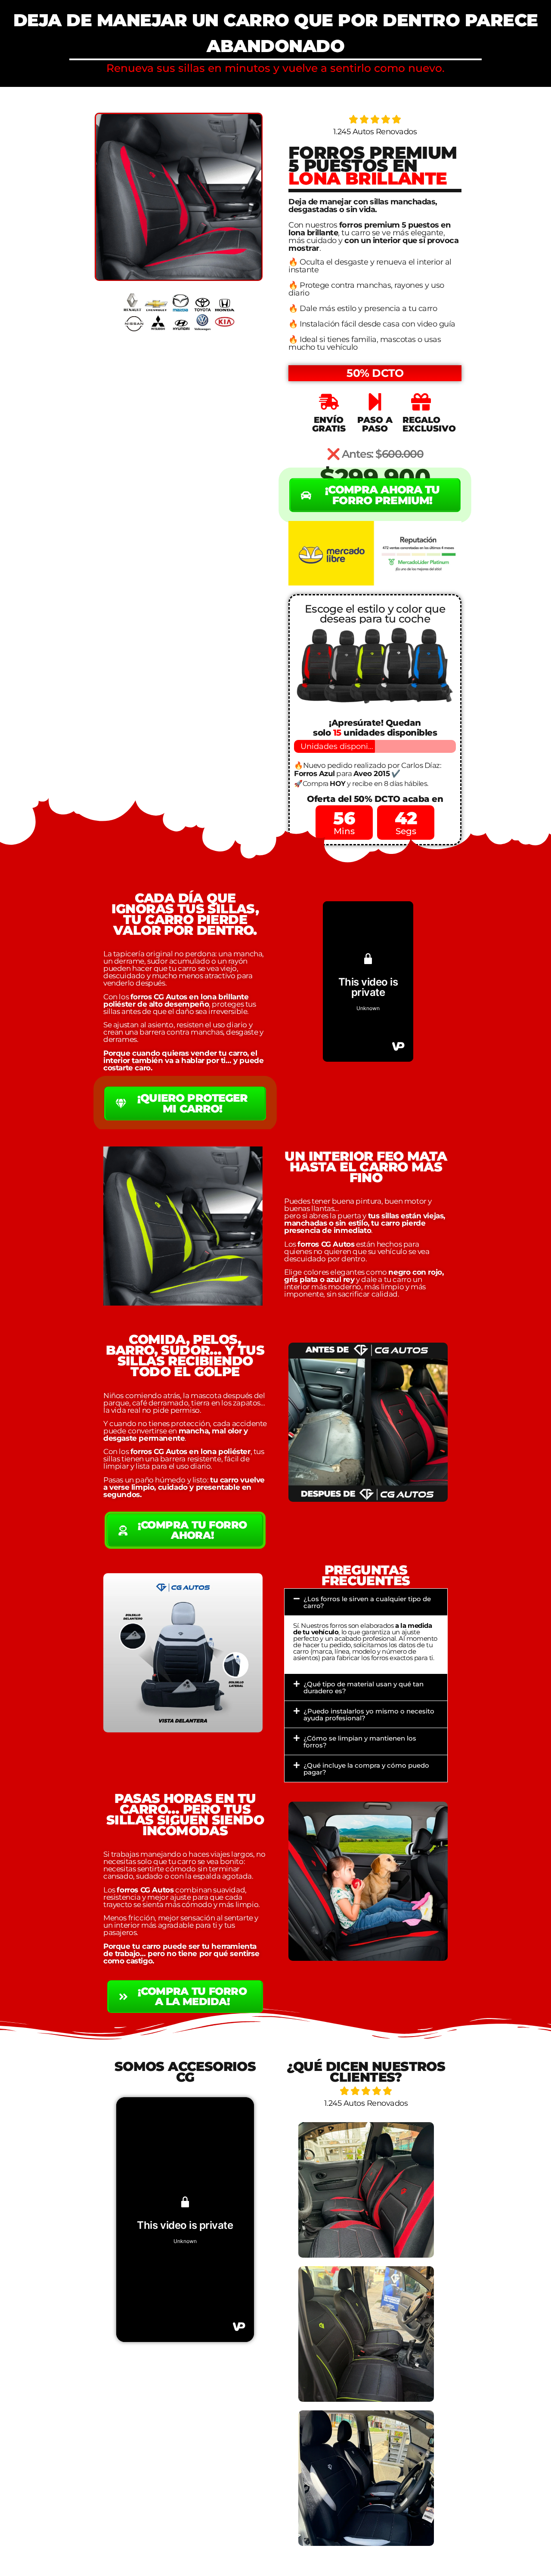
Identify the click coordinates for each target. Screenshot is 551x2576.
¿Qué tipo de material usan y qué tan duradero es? (364, 1687)
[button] (366, 1602)
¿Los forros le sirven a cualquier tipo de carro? (367, 1602)
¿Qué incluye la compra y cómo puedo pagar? (366, 1769)
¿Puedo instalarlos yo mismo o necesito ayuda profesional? (369, 1715)
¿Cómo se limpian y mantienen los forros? (360, 1742)
